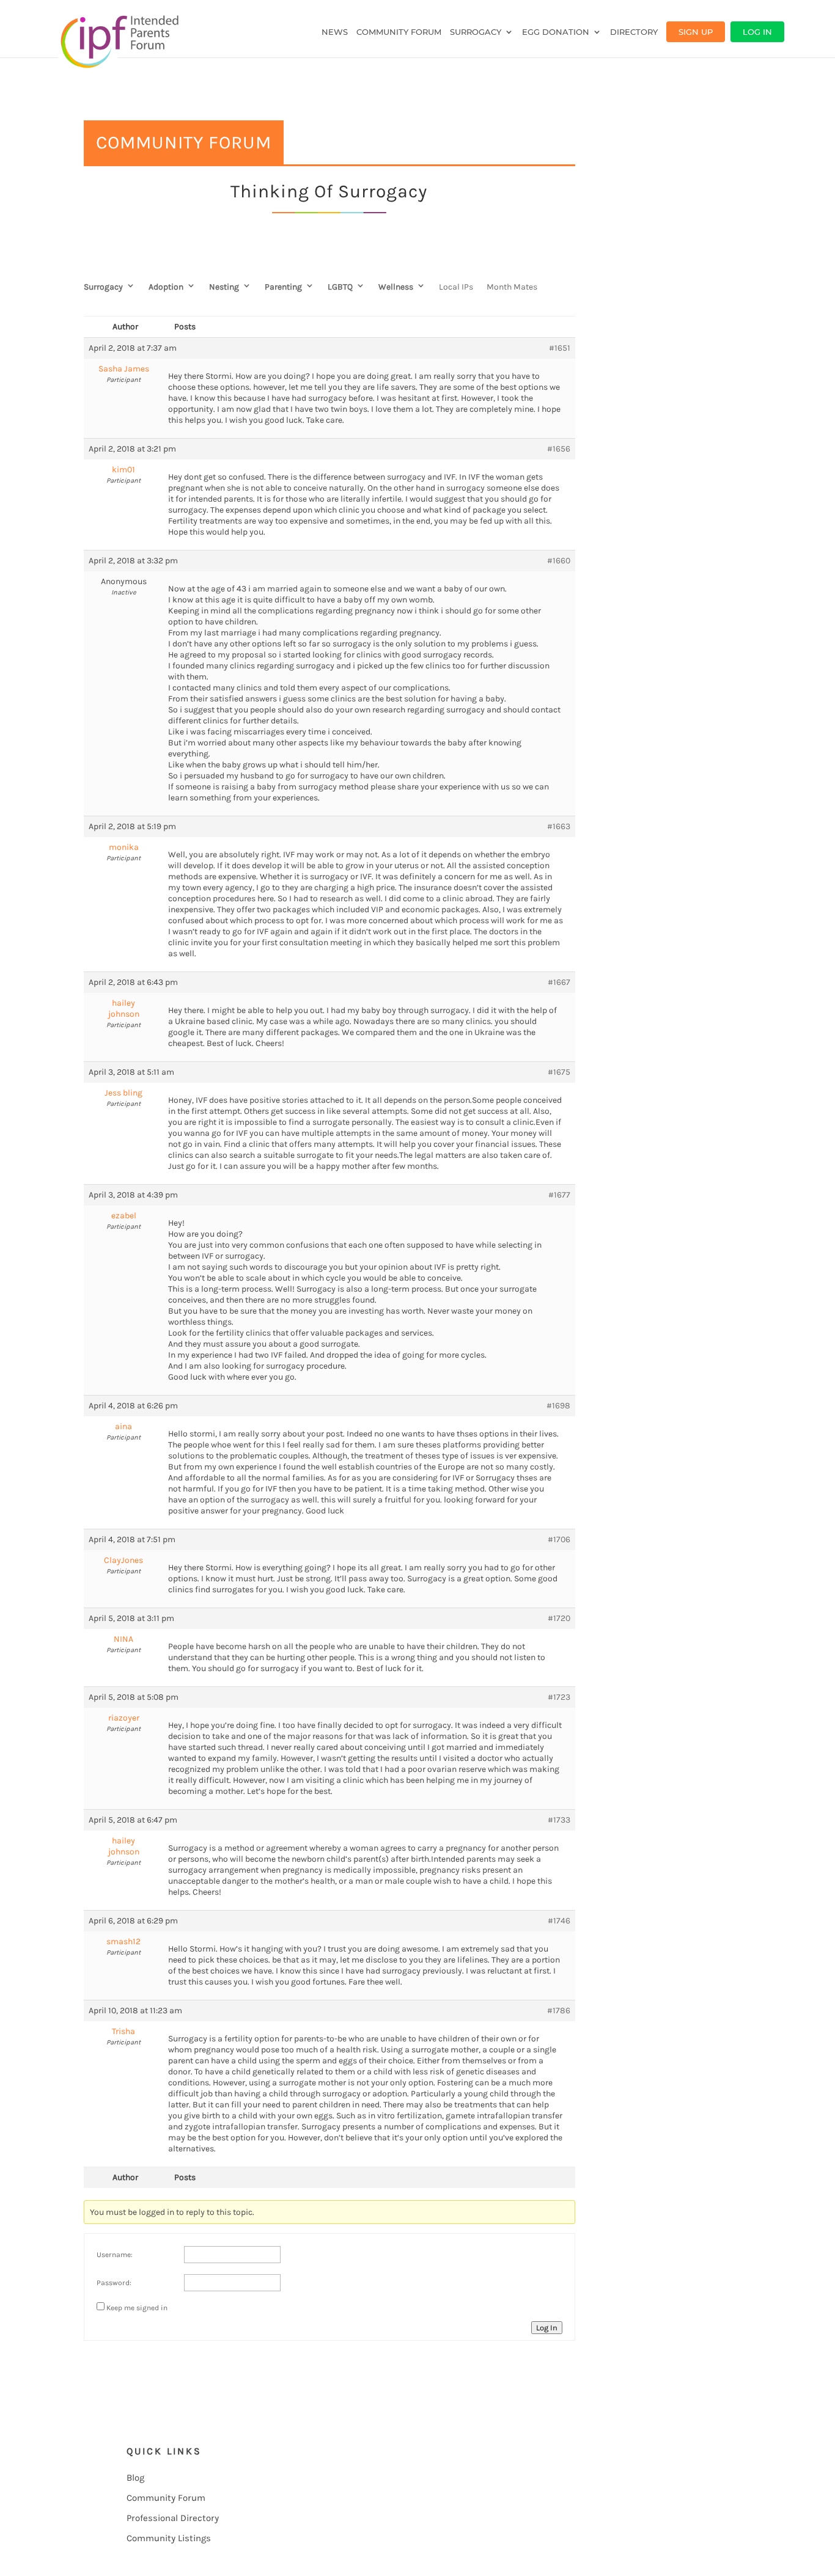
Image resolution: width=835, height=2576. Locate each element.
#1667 (559, 982)
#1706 (559, 1539)
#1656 (559, 449)
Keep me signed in (137, 2308)
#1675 (559, 1072)
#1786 (559, 2011)
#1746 (559, 1921)
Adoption (166, 287)
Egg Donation (556, 32)
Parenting (283, 287)
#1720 (559, 1618)
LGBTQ (340, 287)
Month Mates (512, 287)
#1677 (559, 1195)
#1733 (559, 1820)
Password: (114, 2283)
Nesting (224, 287)
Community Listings (169, 2538)
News (335, 32)
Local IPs (456, 287)
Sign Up (696, 32)
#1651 (560, 348)
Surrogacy (476, 32)
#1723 (559, 1697)
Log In (757, 32)
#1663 (559, 826)
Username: (115, 2255)
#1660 (559, 561)
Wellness (396, 287)
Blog (135, 2478)
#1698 (558, 1406)
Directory (634, 32)
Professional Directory (173, 2518)
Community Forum (399, 32)
